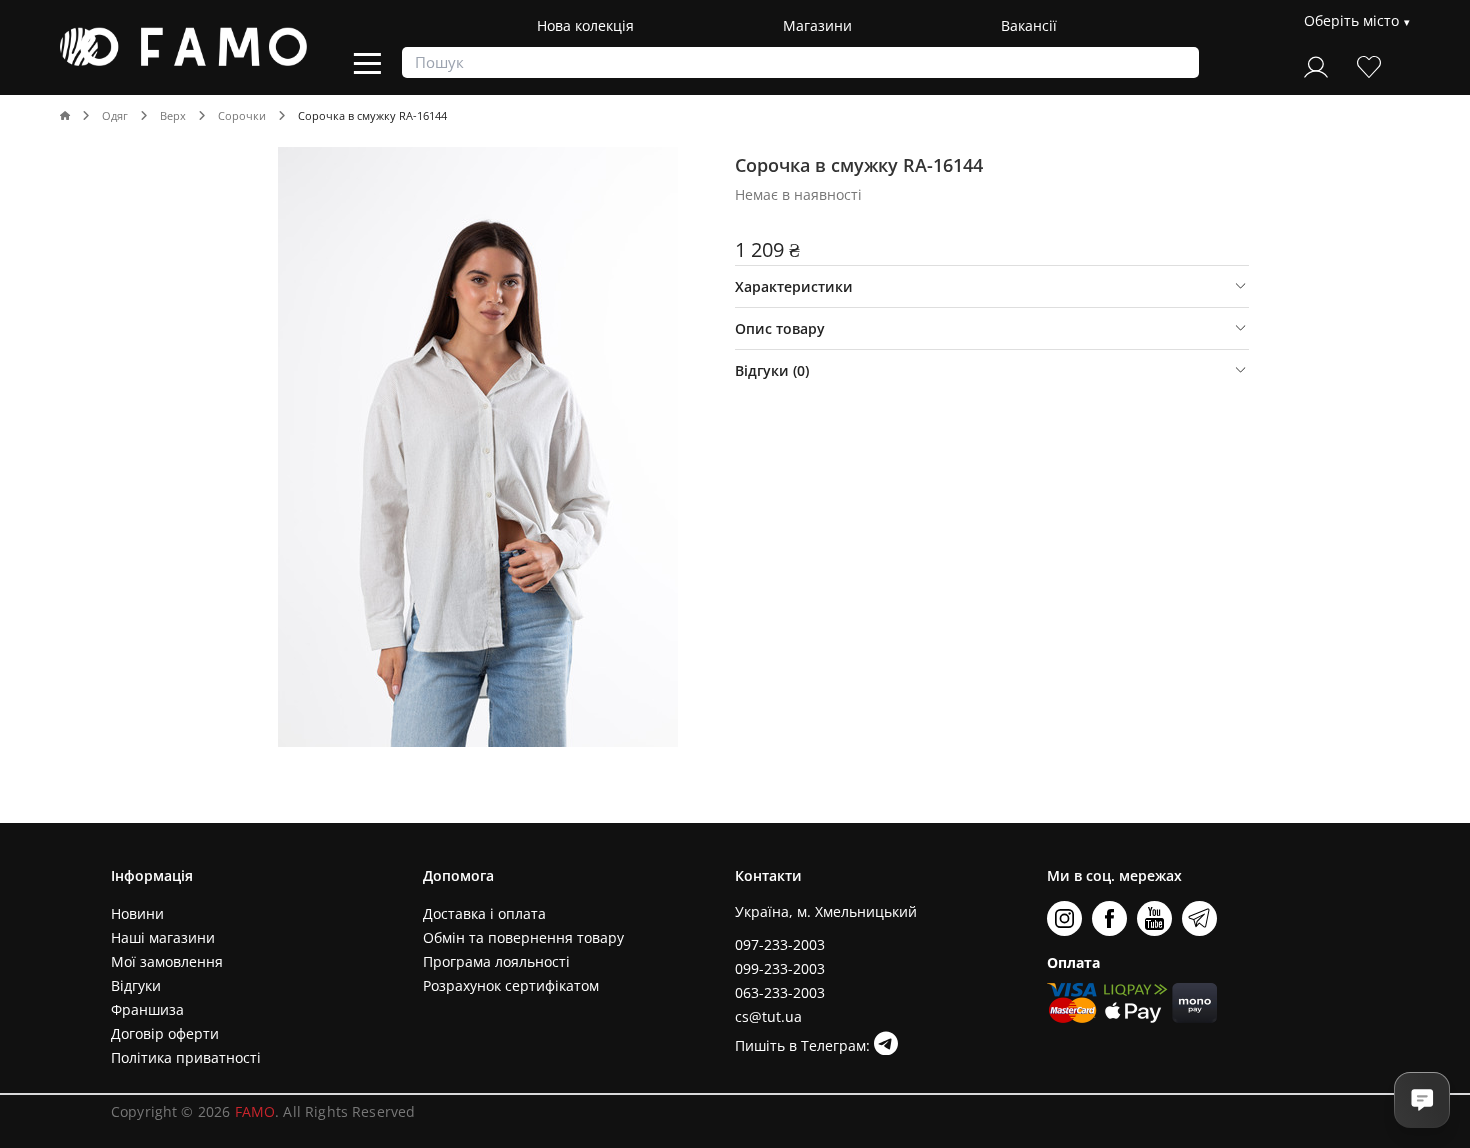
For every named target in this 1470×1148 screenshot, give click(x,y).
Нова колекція (585, 25)
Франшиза (147, 1009)
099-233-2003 (780, 968)
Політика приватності (186, 1057)
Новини (137, 913)
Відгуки (136, 985)
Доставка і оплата (484, 913)
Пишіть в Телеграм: (804, 1045)
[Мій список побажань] (1369, 64)
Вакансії (1029, 25)
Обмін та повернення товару (523, 937)
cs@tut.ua (768, 1016)
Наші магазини (163, 937)
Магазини (817, 25)
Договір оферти (165, 1033)
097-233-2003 (780, 944)
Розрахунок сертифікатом (511, 985)
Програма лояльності (496, 961)
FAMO (255, 1111)
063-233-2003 (780, 992)
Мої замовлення (167, 961)
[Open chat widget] (1422, 1100)
